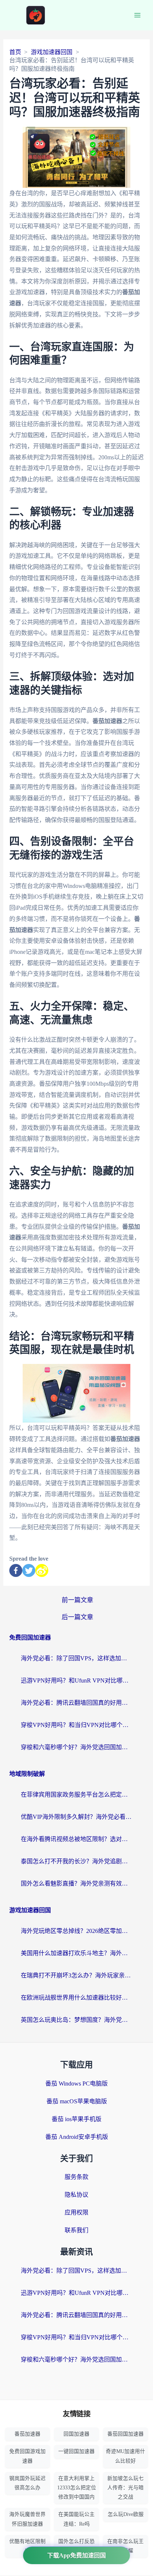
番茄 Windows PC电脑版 (76, 2084)
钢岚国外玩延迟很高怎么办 (27, 2483)
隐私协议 (76, 2195)
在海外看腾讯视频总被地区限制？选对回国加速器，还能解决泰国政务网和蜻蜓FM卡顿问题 (76, 1839)
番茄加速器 (27, 2434)
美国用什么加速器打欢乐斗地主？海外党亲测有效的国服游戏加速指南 (76, 1953)
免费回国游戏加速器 (27, 2456)
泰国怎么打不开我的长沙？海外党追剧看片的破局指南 (76, 1861)
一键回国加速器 (76, 2451)
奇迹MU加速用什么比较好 (126, 2456)
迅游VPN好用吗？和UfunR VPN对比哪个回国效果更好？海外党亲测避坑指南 (76, 1680)
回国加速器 (76, 2434)
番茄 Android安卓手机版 (77, 2137)
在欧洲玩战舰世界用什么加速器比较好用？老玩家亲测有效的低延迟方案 (76, 1998)
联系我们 (76, 2230)
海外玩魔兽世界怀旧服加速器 (27, 2519)
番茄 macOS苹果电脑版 (77, 2101)
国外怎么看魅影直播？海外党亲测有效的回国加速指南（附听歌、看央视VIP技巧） (76, 1883)
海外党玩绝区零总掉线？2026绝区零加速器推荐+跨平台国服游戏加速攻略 (76, 1931)
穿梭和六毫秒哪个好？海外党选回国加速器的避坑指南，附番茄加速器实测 (76, 1747)
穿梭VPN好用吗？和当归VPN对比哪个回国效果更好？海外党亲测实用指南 (76, 1725)
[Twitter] (29, 1570)
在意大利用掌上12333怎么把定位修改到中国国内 (77, 2488)
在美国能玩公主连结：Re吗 (76, 2519)
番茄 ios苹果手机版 (76, 2119)
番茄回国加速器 (126, 2434)
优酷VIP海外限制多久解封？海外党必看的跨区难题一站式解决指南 (76, 1817)
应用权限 (76, 2212)
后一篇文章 (77, 1617)
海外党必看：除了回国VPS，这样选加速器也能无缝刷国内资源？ (76, 1658)
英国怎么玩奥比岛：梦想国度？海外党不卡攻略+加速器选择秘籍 (76, 2020)
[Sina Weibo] (42, 1570)
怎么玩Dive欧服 (126, 2514)
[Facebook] (16, 1570)
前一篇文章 (77, 1600)
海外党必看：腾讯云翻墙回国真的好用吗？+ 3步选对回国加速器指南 (76, 1703)
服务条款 (76, 2177)
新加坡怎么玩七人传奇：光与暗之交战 (126, 2488)
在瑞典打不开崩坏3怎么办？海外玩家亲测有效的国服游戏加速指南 (76, 1975)
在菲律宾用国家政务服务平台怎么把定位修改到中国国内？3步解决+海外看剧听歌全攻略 (76, 1795)
